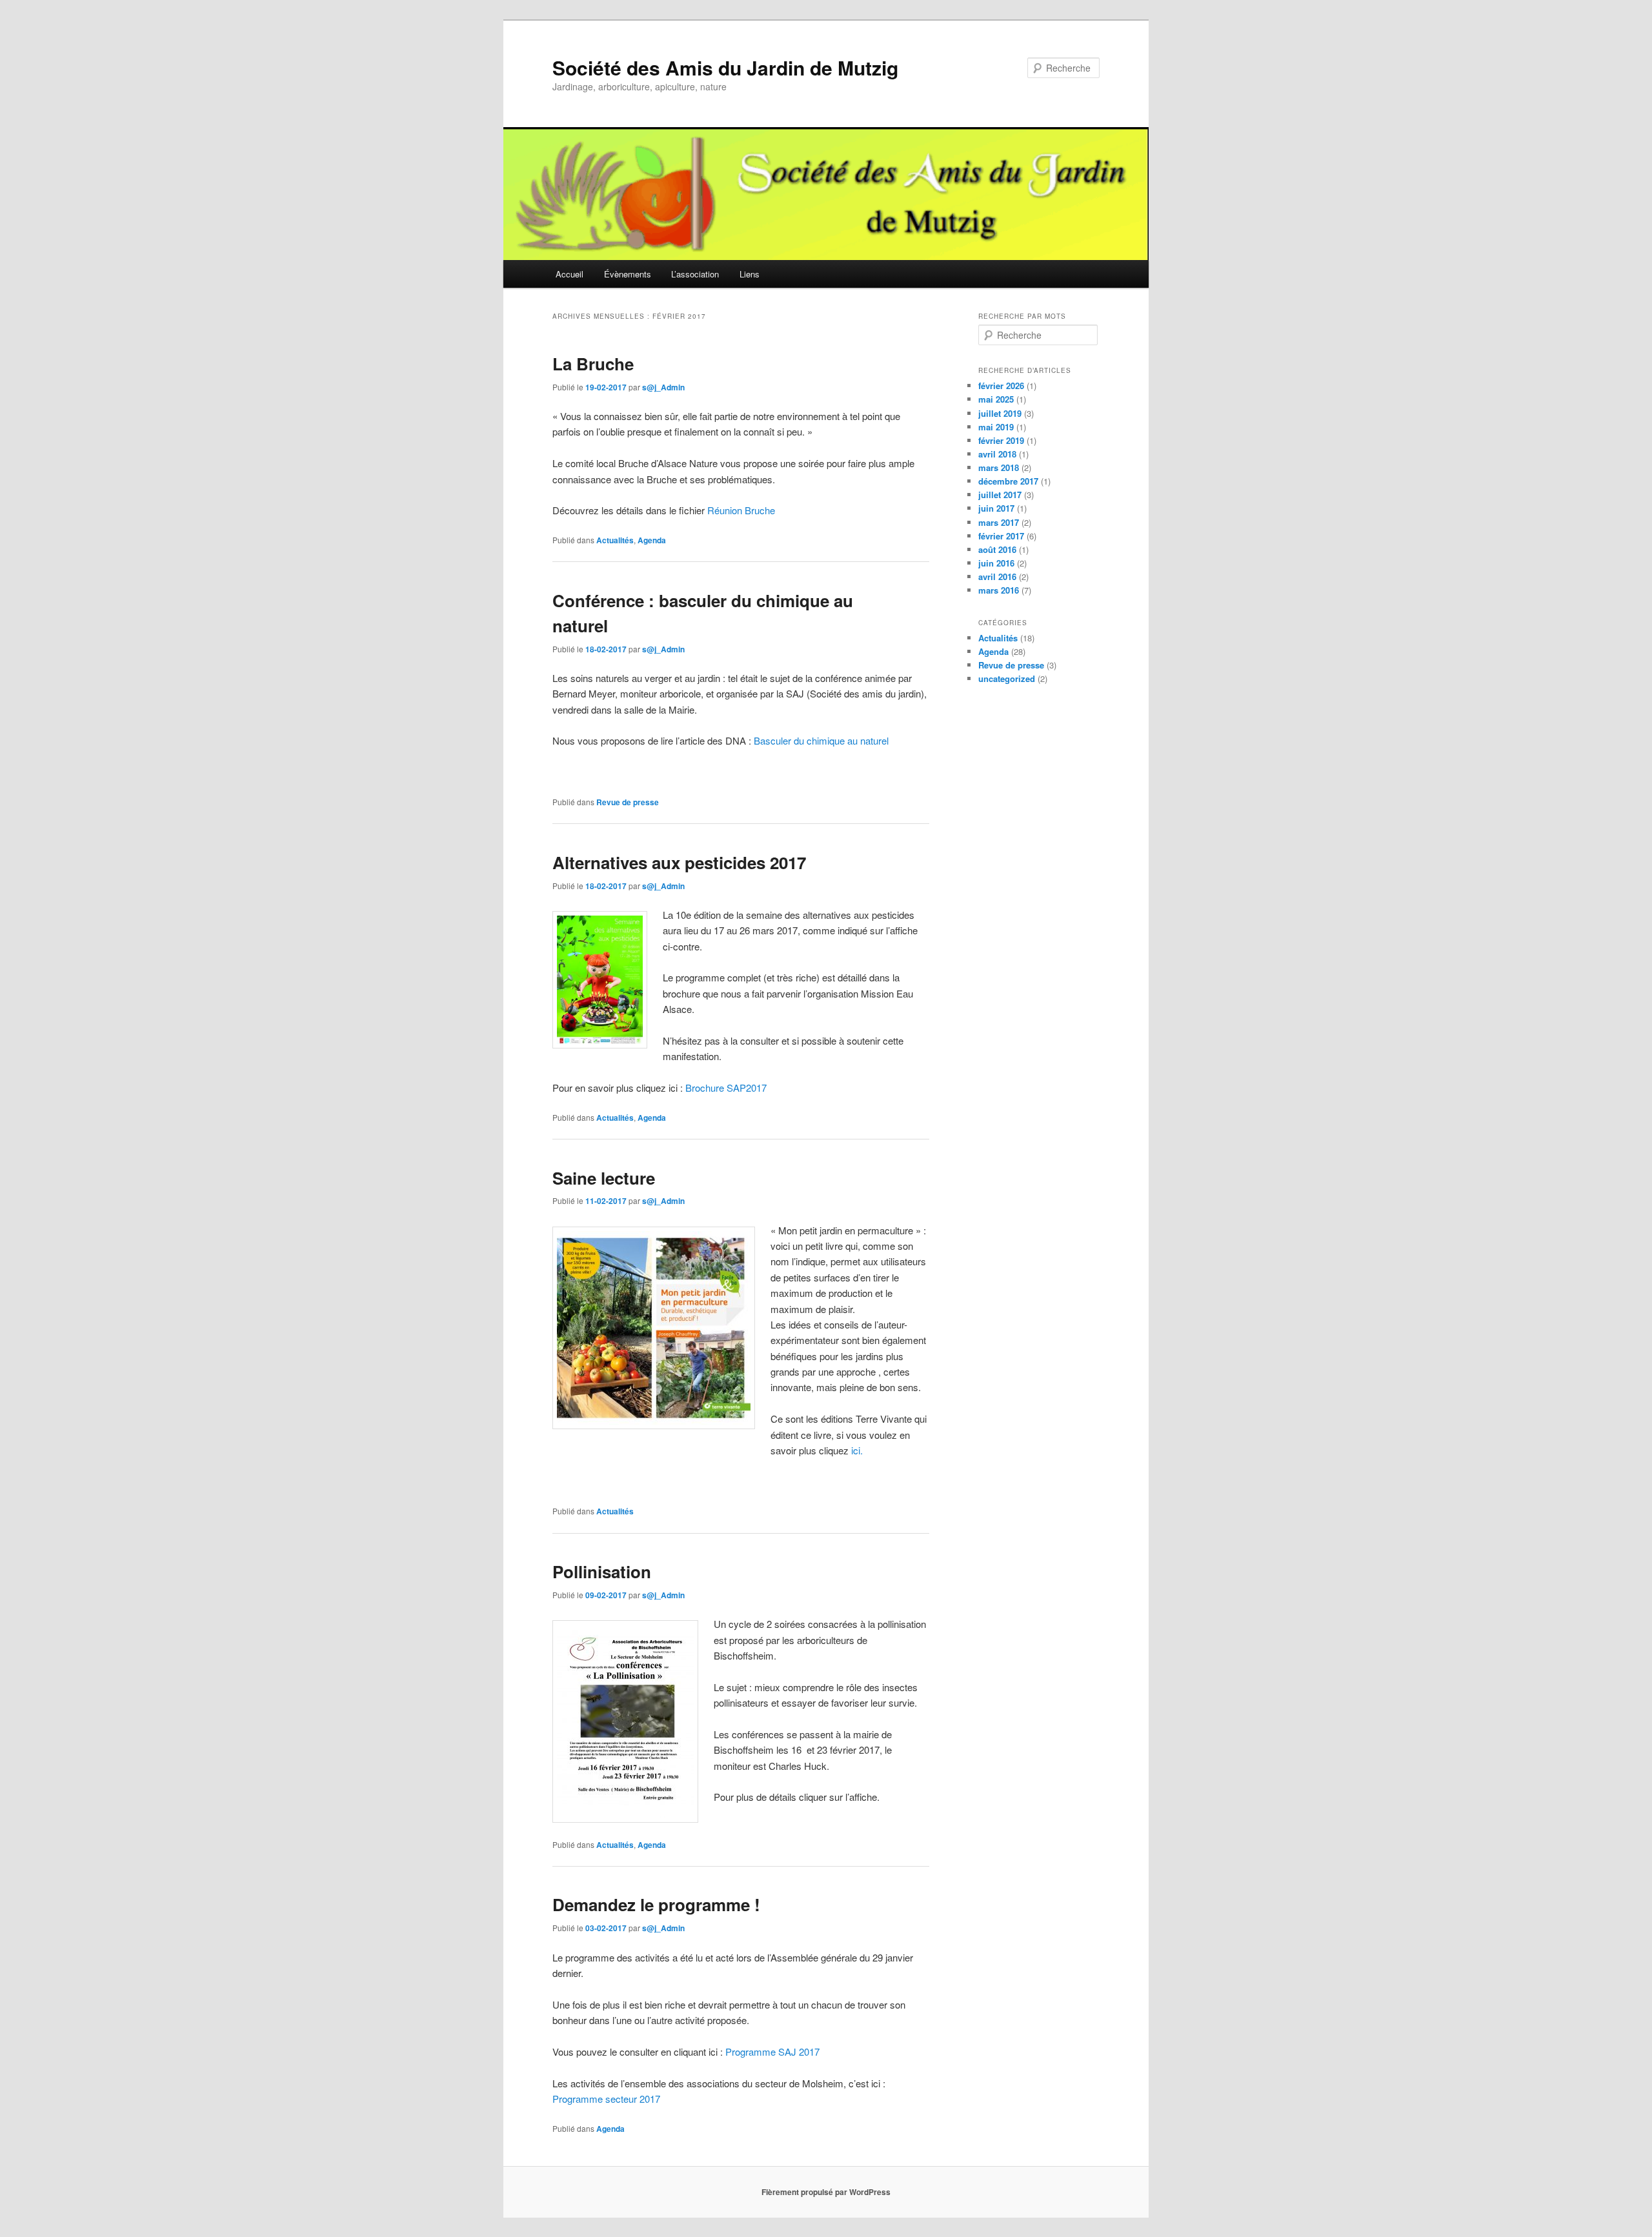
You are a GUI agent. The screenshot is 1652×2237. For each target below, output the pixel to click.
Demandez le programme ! (656, 1904)
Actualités (615, 540)
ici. (857, 1450)
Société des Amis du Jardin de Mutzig (725, 67)
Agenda (652, 540)
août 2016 (997, 549)
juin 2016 (996, 563)
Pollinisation (602, 1571)
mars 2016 (999, 590)
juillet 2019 (1000, 413)
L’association (695, 274)
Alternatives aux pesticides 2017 (679, 862)
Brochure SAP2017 (726, 1088)
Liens (750, 274)
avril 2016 (997, 577)
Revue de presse (628, 802)
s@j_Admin (663, 387)
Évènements (628, 274)
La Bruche (593, 364)
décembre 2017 (1008, 481)
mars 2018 (999, 467)
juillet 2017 (1000, 495)
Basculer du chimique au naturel (821, 740)
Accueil (569, 274)
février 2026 (1001, 386)
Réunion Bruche (741, 510)
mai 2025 (996, 399)
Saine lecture (604, 1178)
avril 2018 (997, 454)
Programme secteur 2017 (606, 2099)
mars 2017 (999, 522)
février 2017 (1001, 536)
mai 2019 (996, 427)
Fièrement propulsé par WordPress (826, 2192)
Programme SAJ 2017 (772, 2051)
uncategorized (1007, 678)
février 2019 (1001, 440)
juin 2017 (996, 508)
